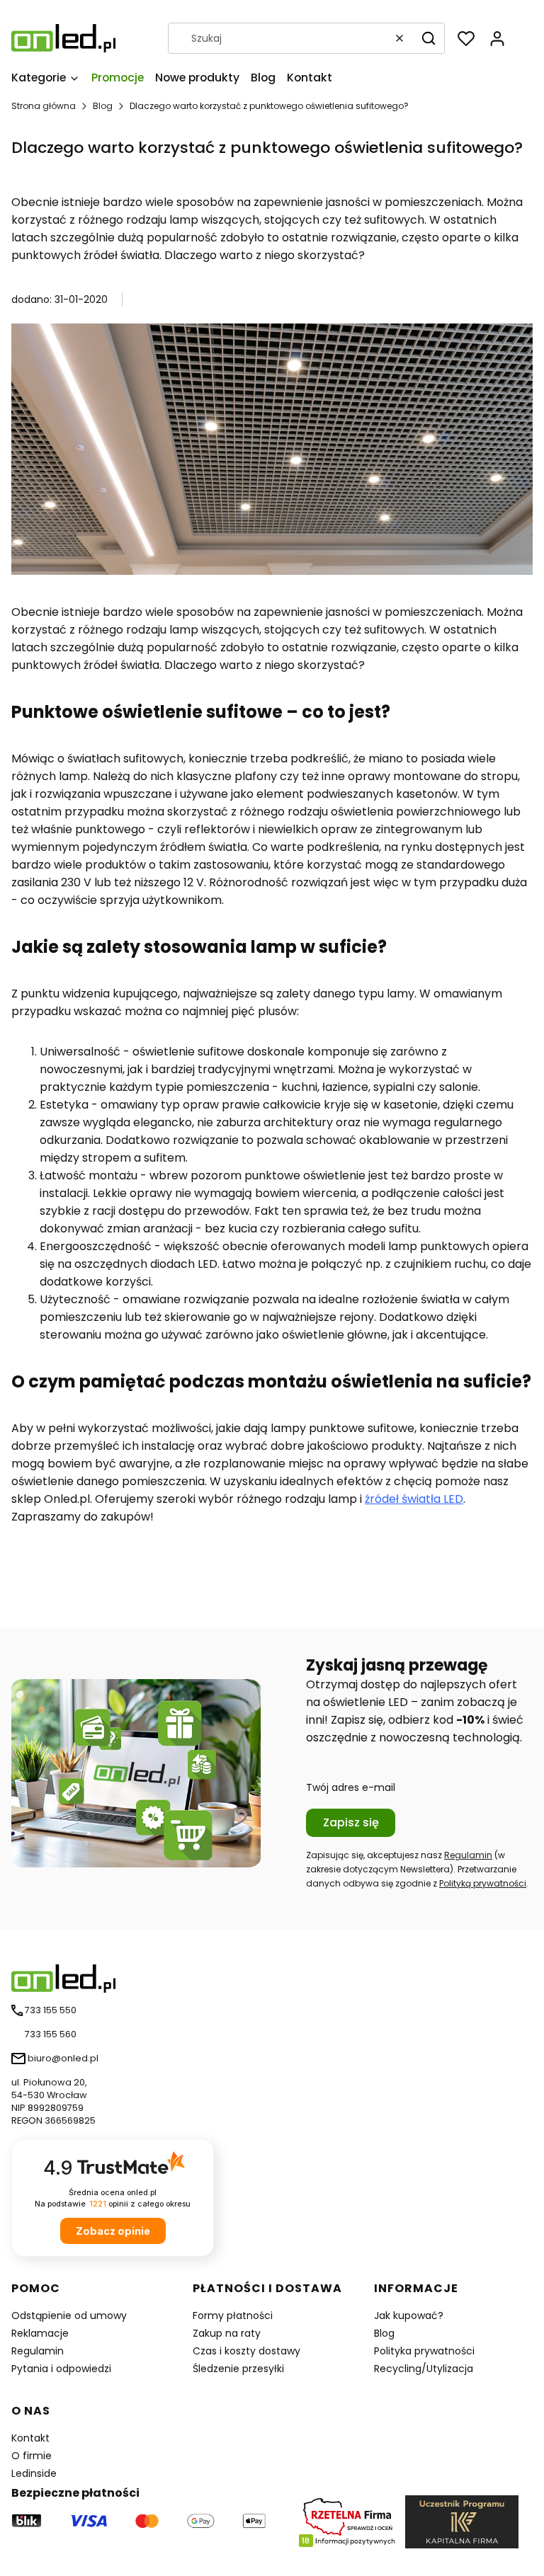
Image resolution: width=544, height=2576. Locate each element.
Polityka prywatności (424, 2351)
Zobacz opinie (113, 2231)
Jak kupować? (409, 2315)
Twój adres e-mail (351, 1787)
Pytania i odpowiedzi (61, 2369)
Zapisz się (351, 1822)
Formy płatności (233, 2315)
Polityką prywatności (483, 1883)
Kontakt (30, 2438)
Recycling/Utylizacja (424, 2369)
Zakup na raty (227, 2333)
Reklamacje (40, 2333)
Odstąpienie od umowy (69, 2315)
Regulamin (468, 1855)
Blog (103, 106)
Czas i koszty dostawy (246, 2351)
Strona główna (44, 106)
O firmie (32, 2456)
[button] (429, 38)
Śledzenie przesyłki (238, 2369)
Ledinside (34, 2473)
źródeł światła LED (414, 1499)
